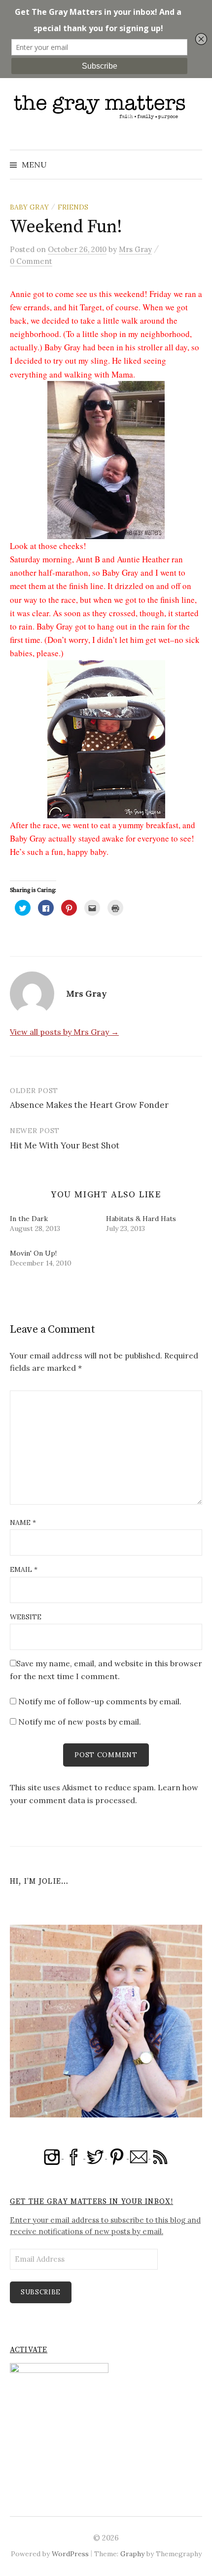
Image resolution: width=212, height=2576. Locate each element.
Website (26, 1617)
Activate (29, 2350)
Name (23, 1522)
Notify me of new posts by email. (80, 1722)
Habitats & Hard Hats (141, 1219)
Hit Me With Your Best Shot (65, 1145)
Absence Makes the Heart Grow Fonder (89, 1105)
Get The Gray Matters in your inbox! (91, 2202)
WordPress (70, 2554)
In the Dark (29, 1219)
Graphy (132, 2554)
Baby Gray (29, 207)
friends (73, 207)
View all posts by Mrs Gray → (64, 1032)
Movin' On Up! (33, 1253)
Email (24, 1569)
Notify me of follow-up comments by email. (100, 1701)
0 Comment (31, 261)
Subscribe (41, 2292)
